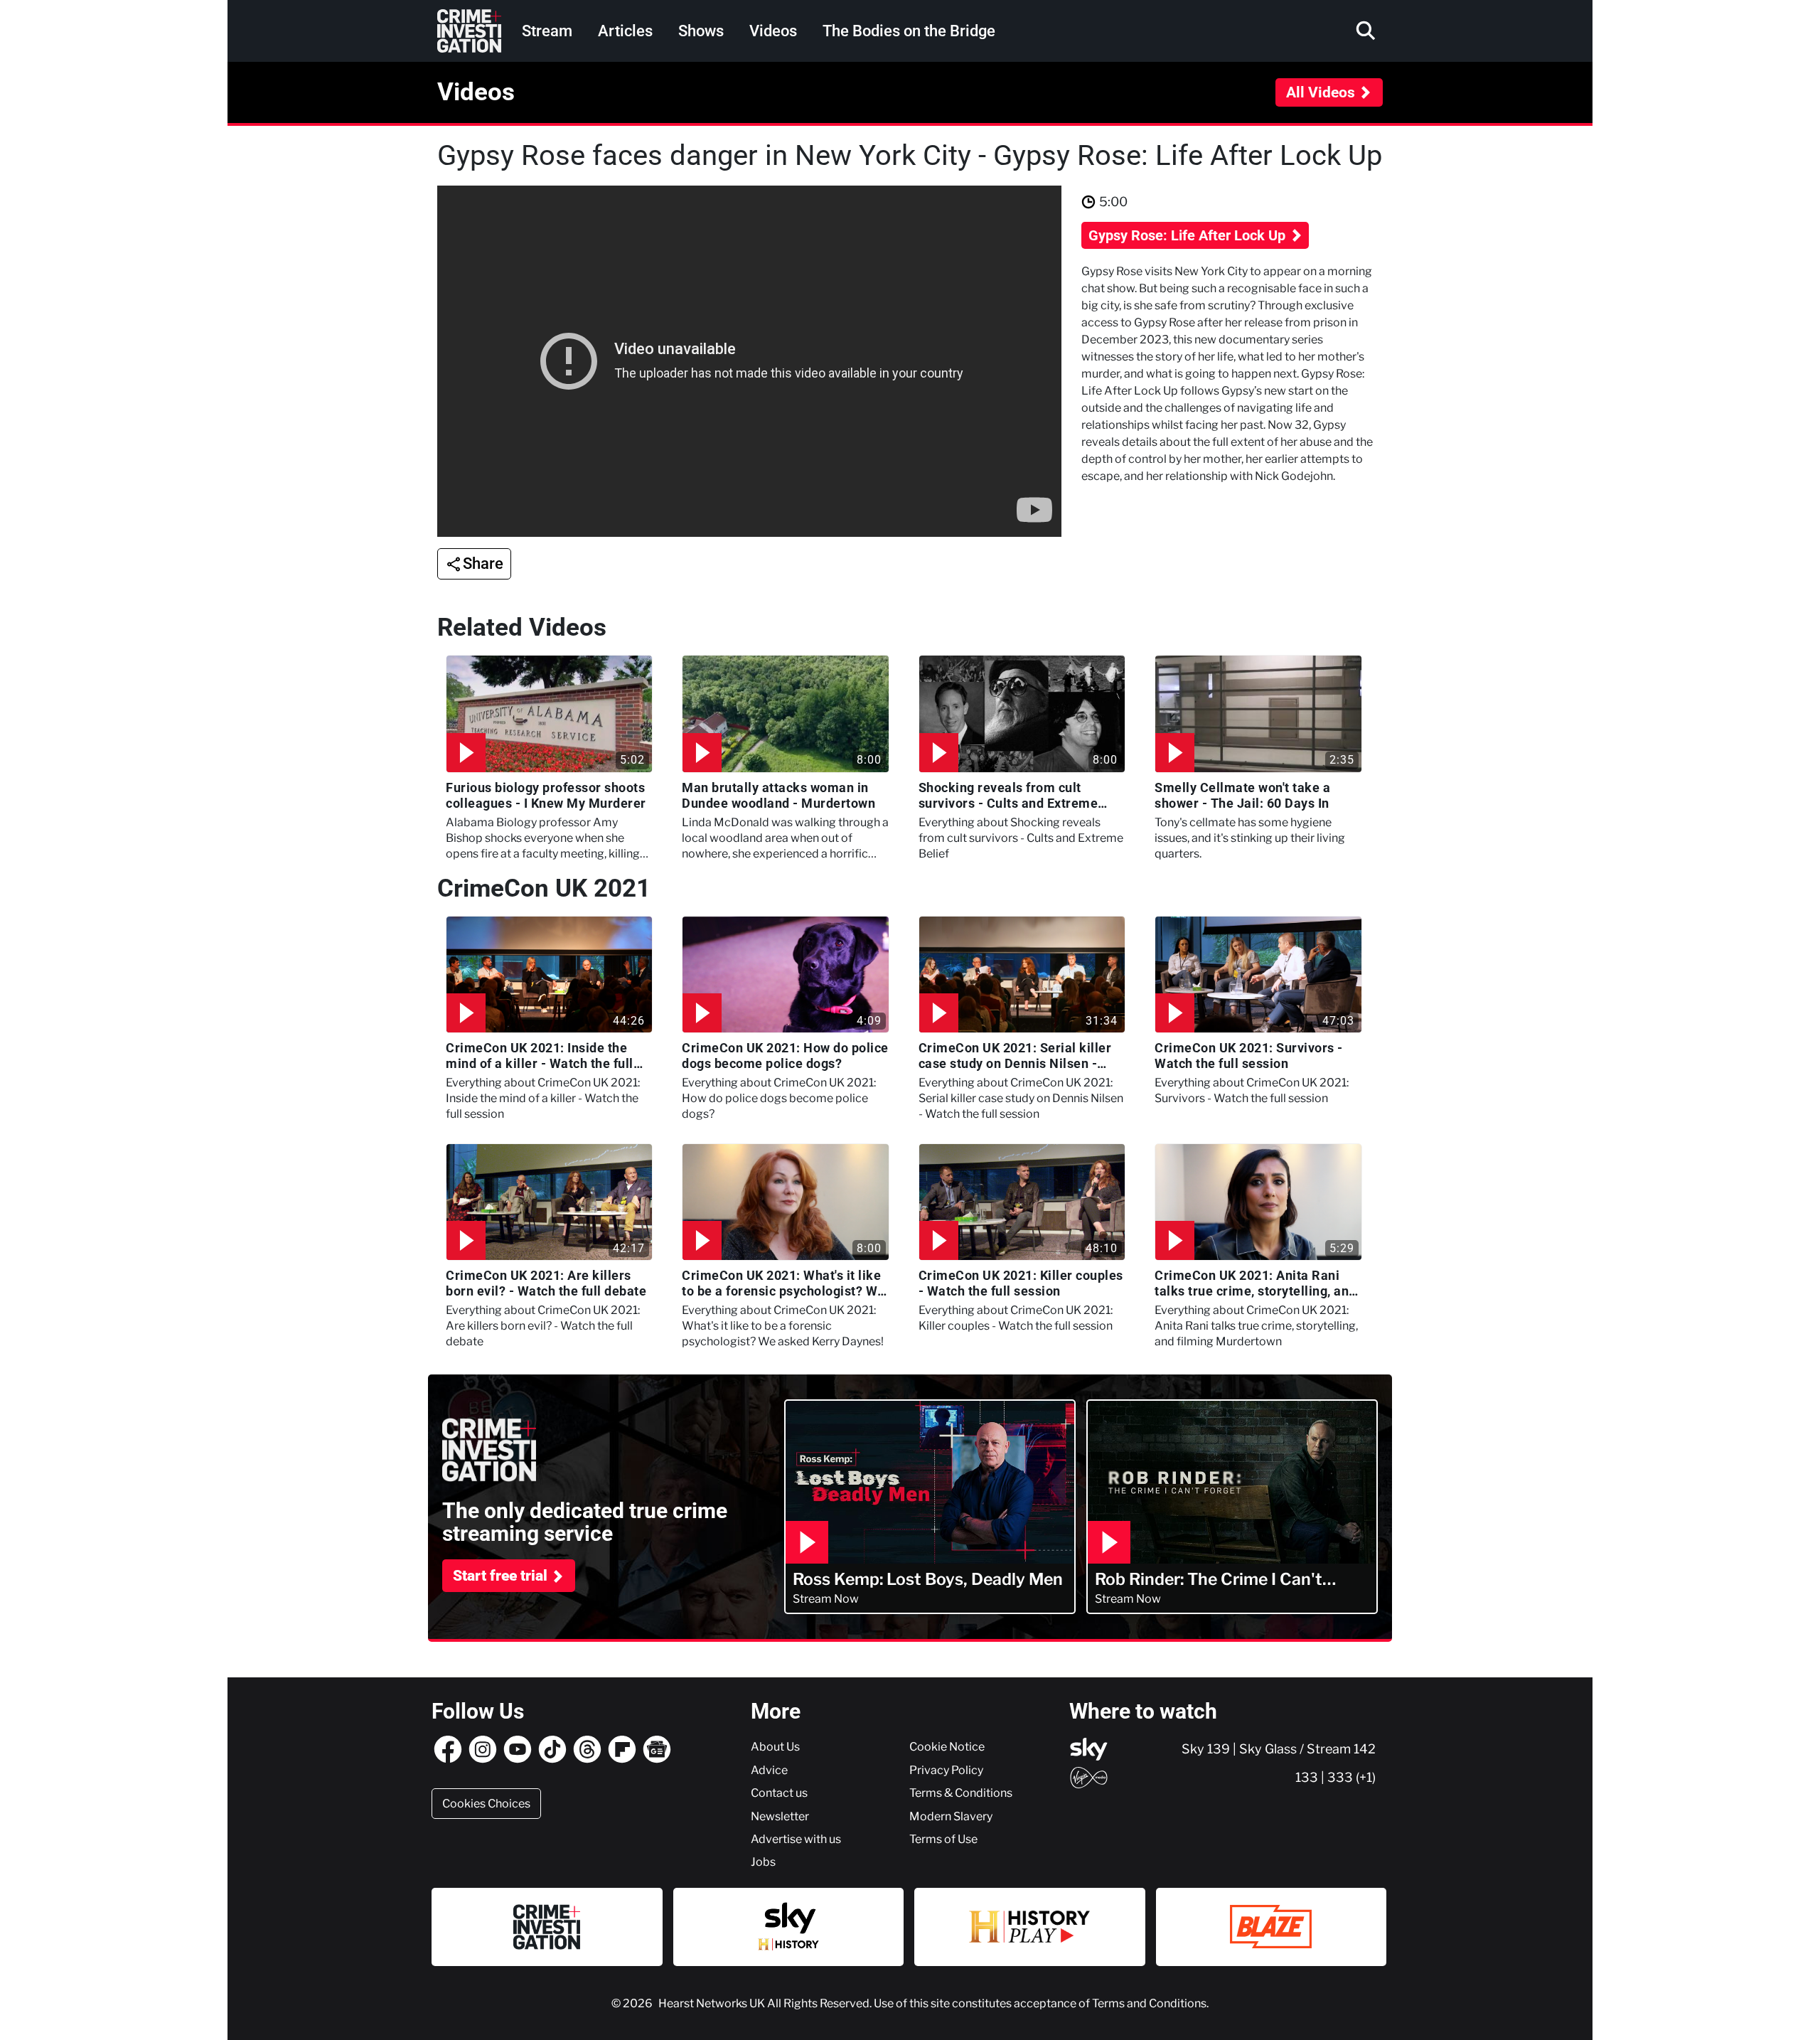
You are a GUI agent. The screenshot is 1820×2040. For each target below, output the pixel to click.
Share (483, 564)
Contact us (779, 1793)
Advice (769, 1770)
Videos (773, 31)
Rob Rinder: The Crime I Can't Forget (1209, 1580)
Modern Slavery (951, 1816)
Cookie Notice (947, 1746)
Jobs (763, 1862)
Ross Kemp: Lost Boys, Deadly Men (928, 1580)
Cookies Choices (486, 1803)
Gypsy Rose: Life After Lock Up (1189, 235)
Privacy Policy (946, 1770)
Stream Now (826, 1598)
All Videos (1321, 92)
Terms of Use (943, 1839)
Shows (701, 31)
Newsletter (780, 1816)
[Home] (469, 31)
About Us (775, 1746)
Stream (547, 31)
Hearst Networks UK (713, 2003)
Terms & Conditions (961, 1793)
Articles (625, 31)
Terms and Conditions (1149, 2003)
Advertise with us (796, 1839)
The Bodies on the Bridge (909, 31)
